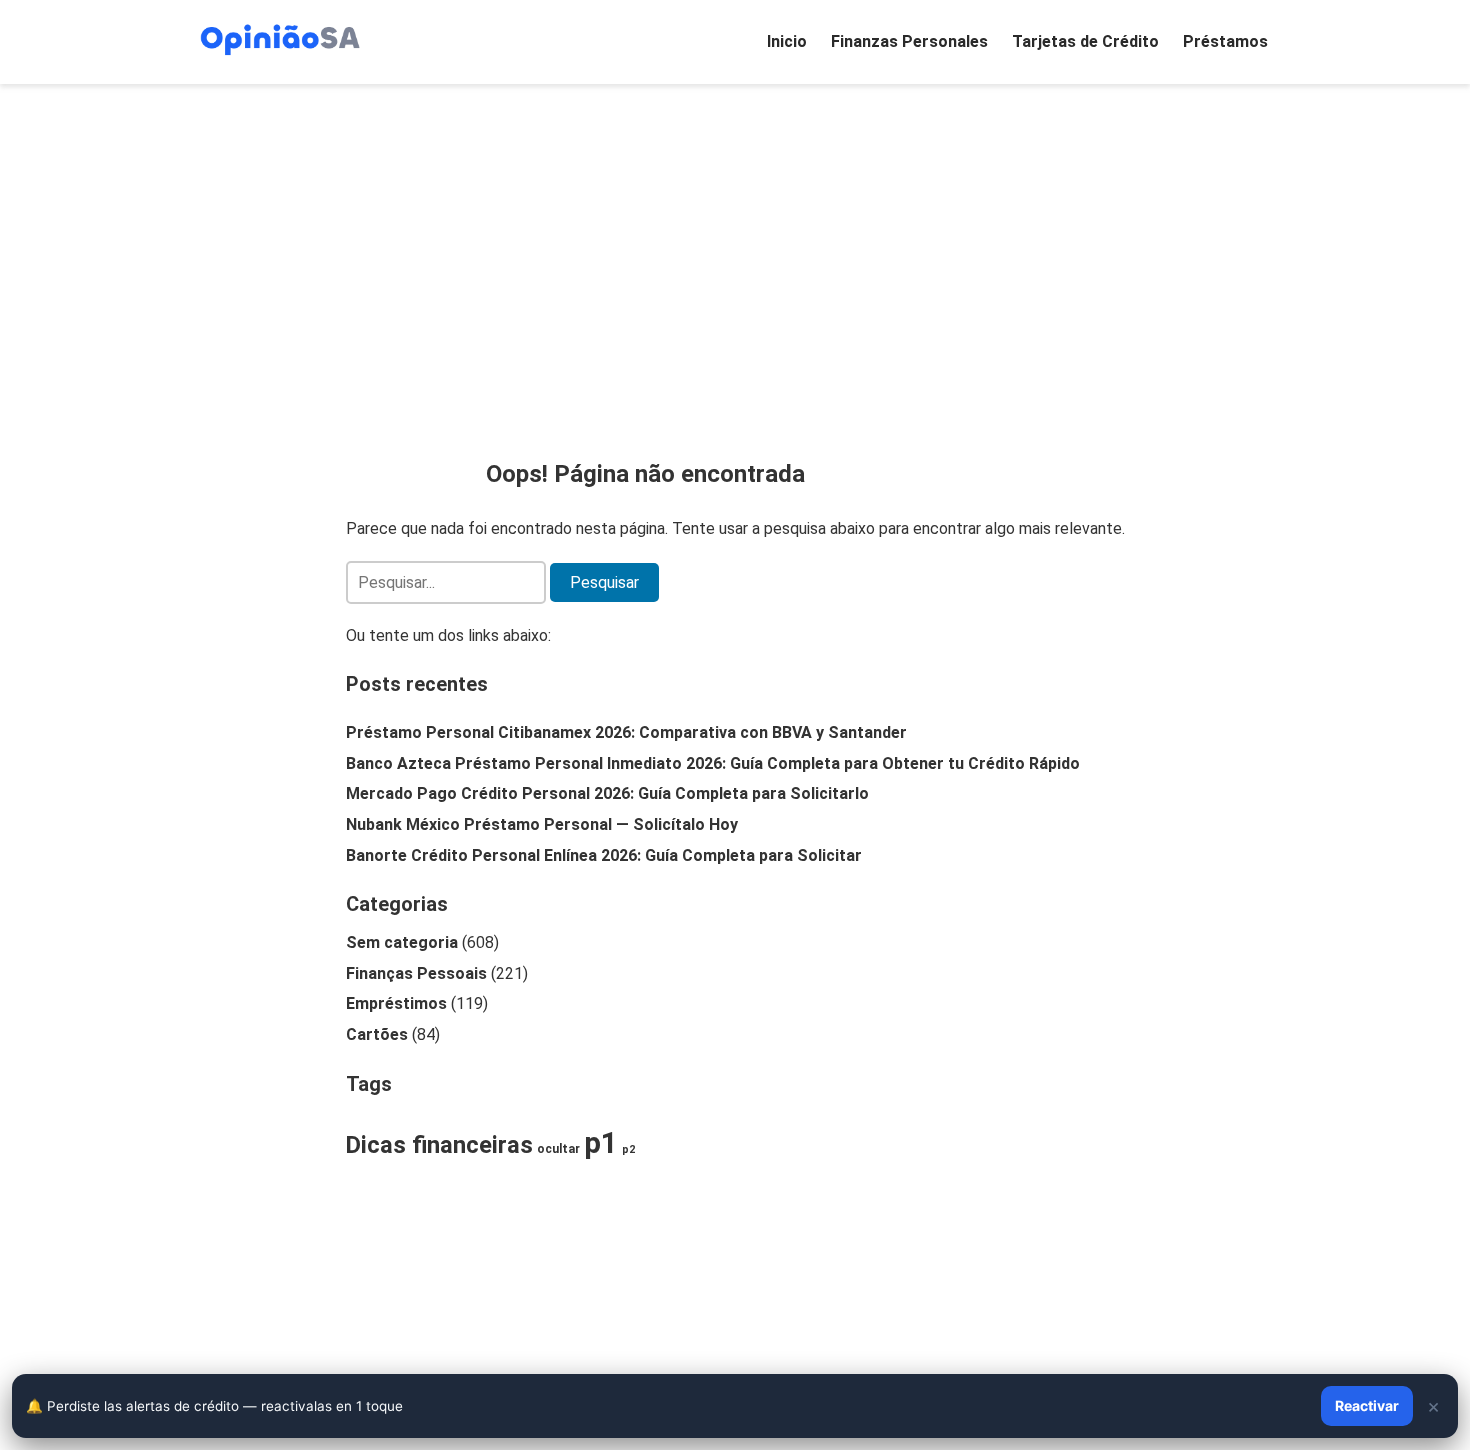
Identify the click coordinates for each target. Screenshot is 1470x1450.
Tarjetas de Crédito (1085, 41)
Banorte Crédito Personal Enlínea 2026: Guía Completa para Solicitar (604, 855)
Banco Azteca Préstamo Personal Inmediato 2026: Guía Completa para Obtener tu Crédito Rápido (713, 763)
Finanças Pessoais (416, 973)
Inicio (787, 41)
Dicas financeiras (439, 1145)
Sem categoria (402, 942)
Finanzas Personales (909, 41)
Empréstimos (396, 1003)
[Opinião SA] (280, 38)
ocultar (558, 1149)
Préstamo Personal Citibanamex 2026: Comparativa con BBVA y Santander (626, 732)
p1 (601, 1143)
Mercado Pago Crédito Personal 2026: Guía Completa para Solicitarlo (607, 793)
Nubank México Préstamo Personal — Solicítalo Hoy (542, 824)
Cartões (377, 1034)
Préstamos (1225, 41)
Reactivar (1367, 1405)
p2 (628, 1149)
